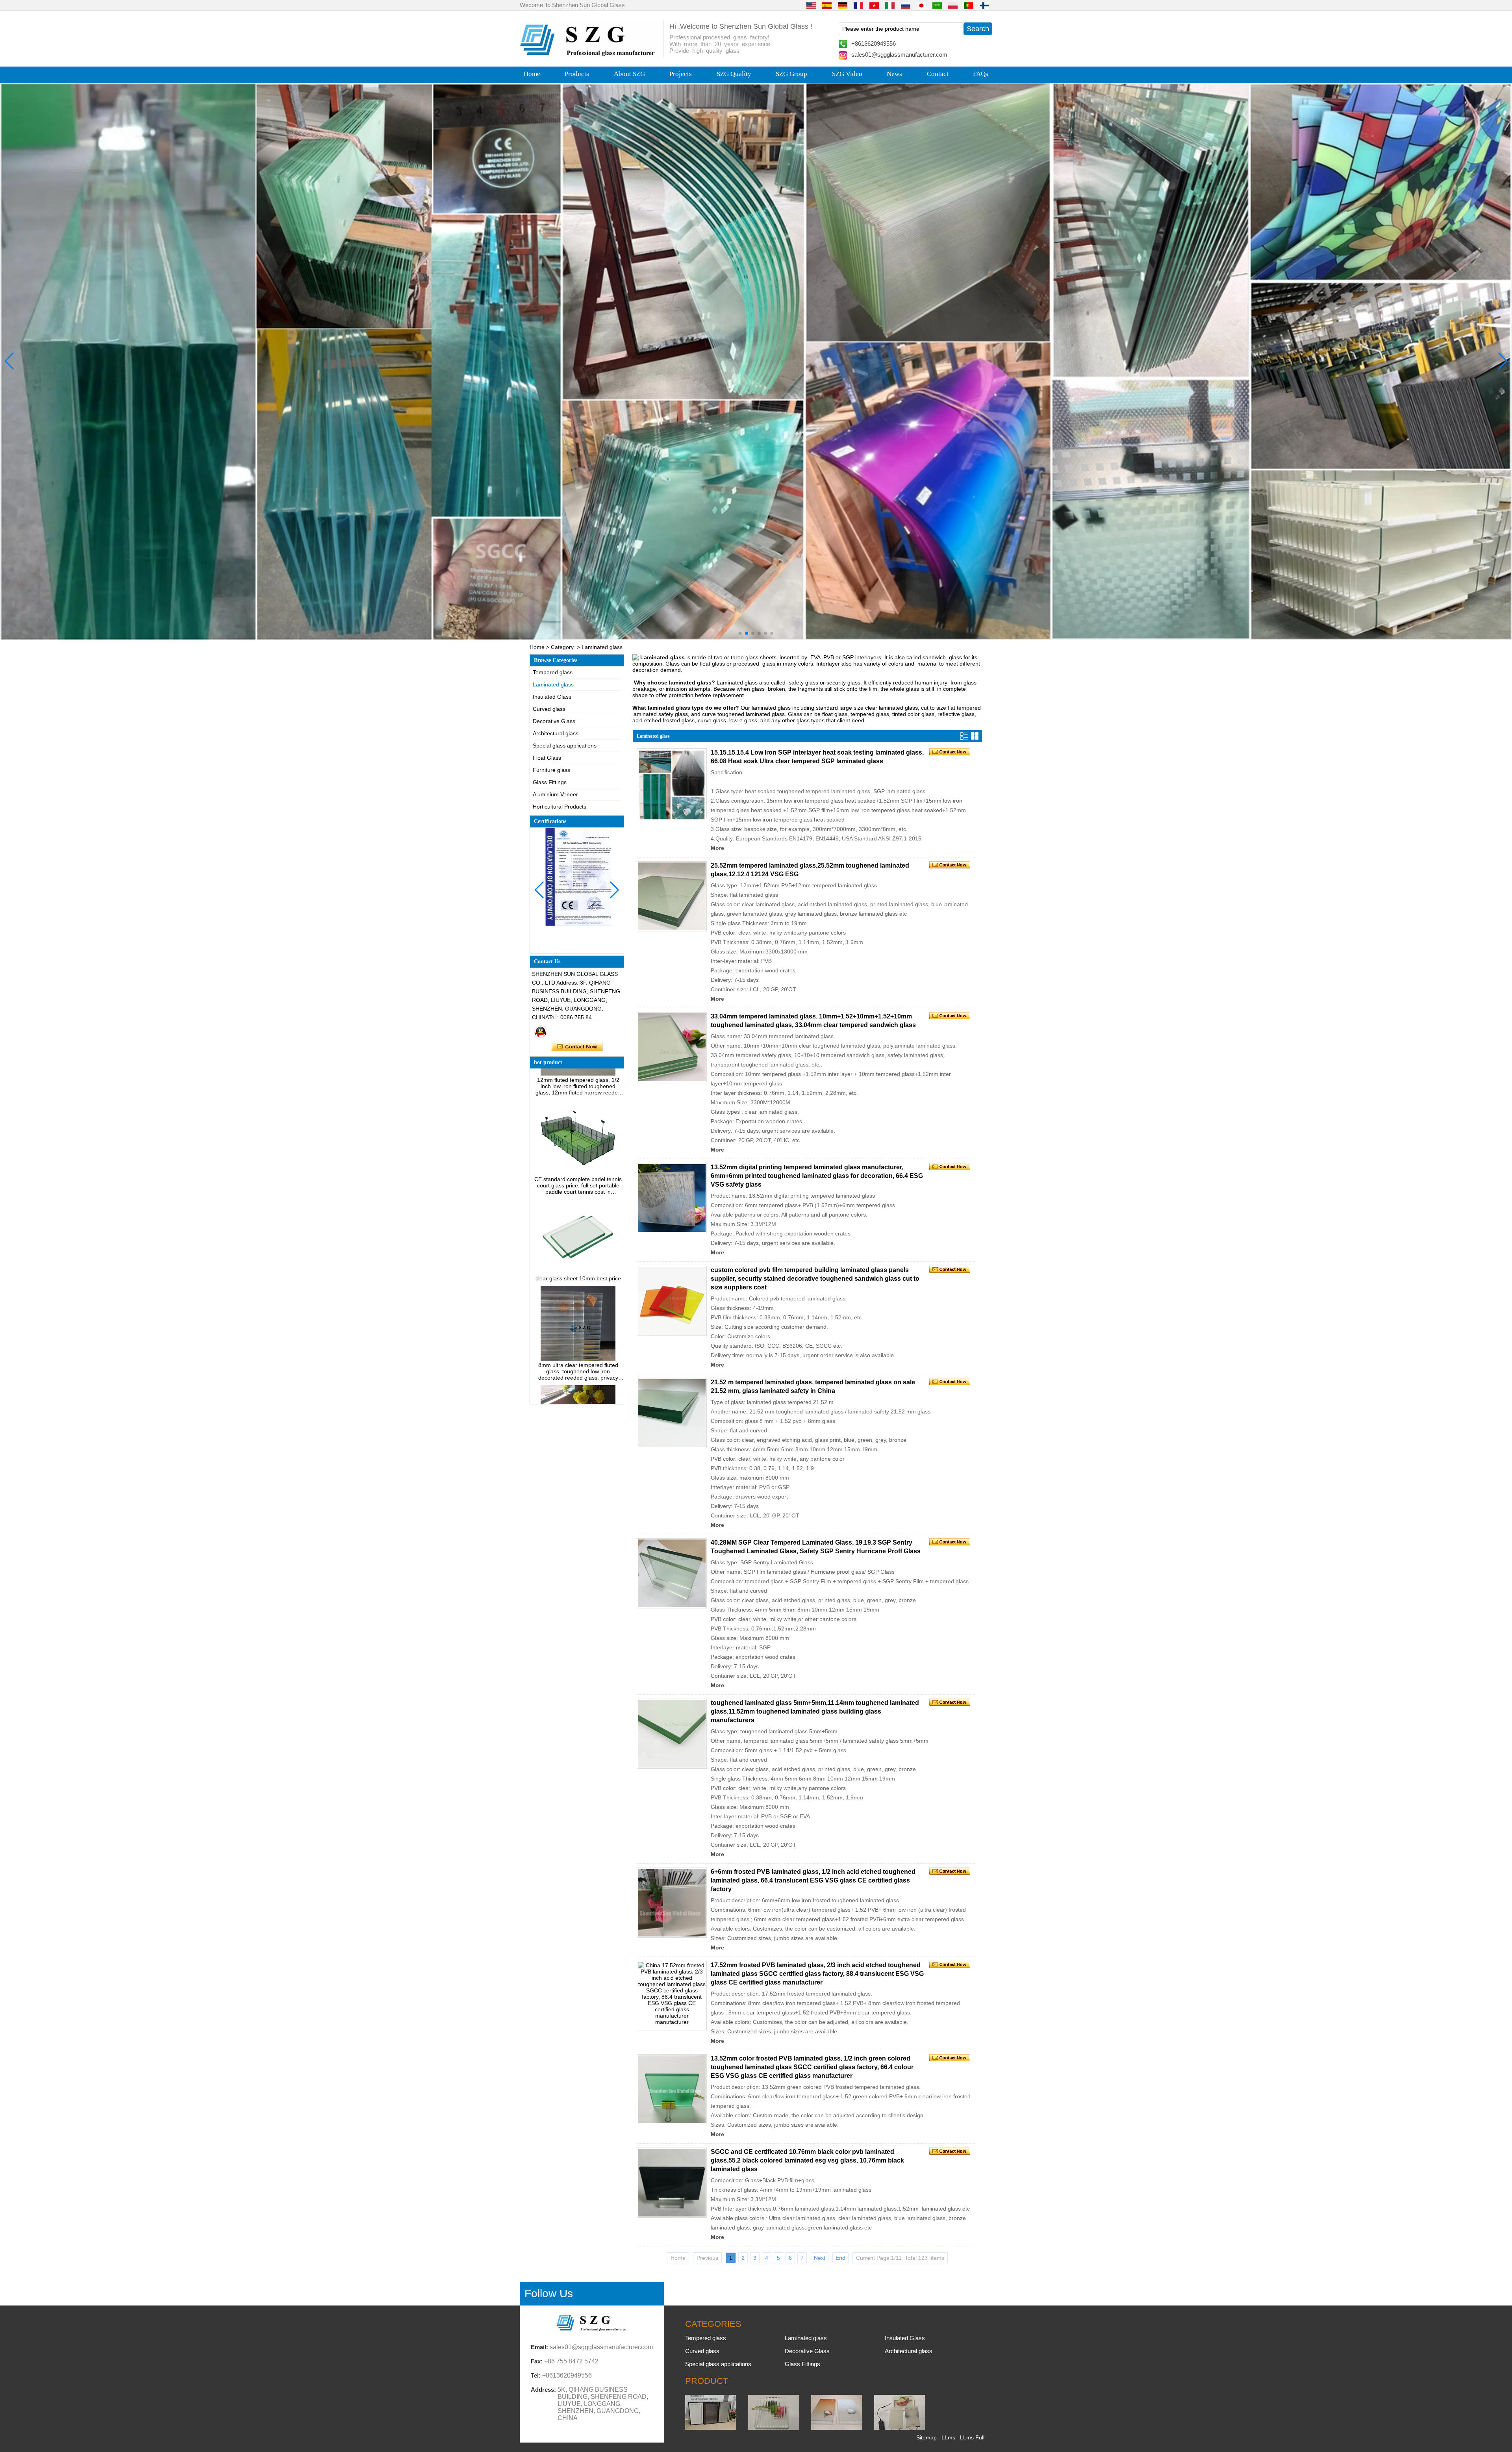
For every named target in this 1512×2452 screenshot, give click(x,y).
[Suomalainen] (984, 5)
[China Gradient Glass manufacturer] (837, 2428)
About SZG (629, 74)
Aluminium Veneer (555, 794)
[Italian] (890, 5)
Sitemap (926, 2437)
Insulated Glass (552, 697)
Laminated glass (553, 684)
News (894, 74)
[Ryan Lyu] (541, 1031)
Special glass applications (565, 746)
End (840, 2258)
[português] (969, 5)
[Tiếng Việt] (874, 5)
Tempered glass (553, 672)
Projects (681, 74)
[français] (858, 5)
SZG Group (791, 74)
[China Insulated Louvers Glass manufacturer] (711, 2428)
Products (577, 74)
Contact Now (577, 1047)
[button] (740, 633)
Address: (543, 2390)
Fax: (537, 2361)
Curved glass (549, 709)
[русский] (906, 5)
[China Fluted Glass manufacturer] (774, 2428)
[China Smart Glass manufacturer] (900, 2428)
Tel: (536, 2375)
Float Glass (547, 758)
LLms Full (972, 2437)
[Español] (827, 5)
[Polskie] (953, 5)
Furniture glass (551, 770)
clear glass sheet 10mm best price (578, 1201)
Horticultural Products (560, 807)
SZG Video (847, 74)
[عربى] (937, 5)
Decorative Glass (554, 721)
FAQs (981, 74)
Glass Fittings (550, 782)
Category (562, 647)
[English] (811, 5)
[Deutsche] (843, 5)
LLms (948, 2437)
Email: (539, 2347)
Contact (938, 74)
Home (532, 74)
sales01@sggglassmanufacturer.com (899, 55)
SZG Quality (734, 74)
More (717, 848)
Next (820, 2258)
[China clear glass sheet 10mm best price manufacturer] (578, 1194)
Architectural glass (556, 733)
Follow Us (549, 2293)
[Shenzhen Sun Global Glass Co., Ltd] (589, 54)
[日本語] (921, 5)
